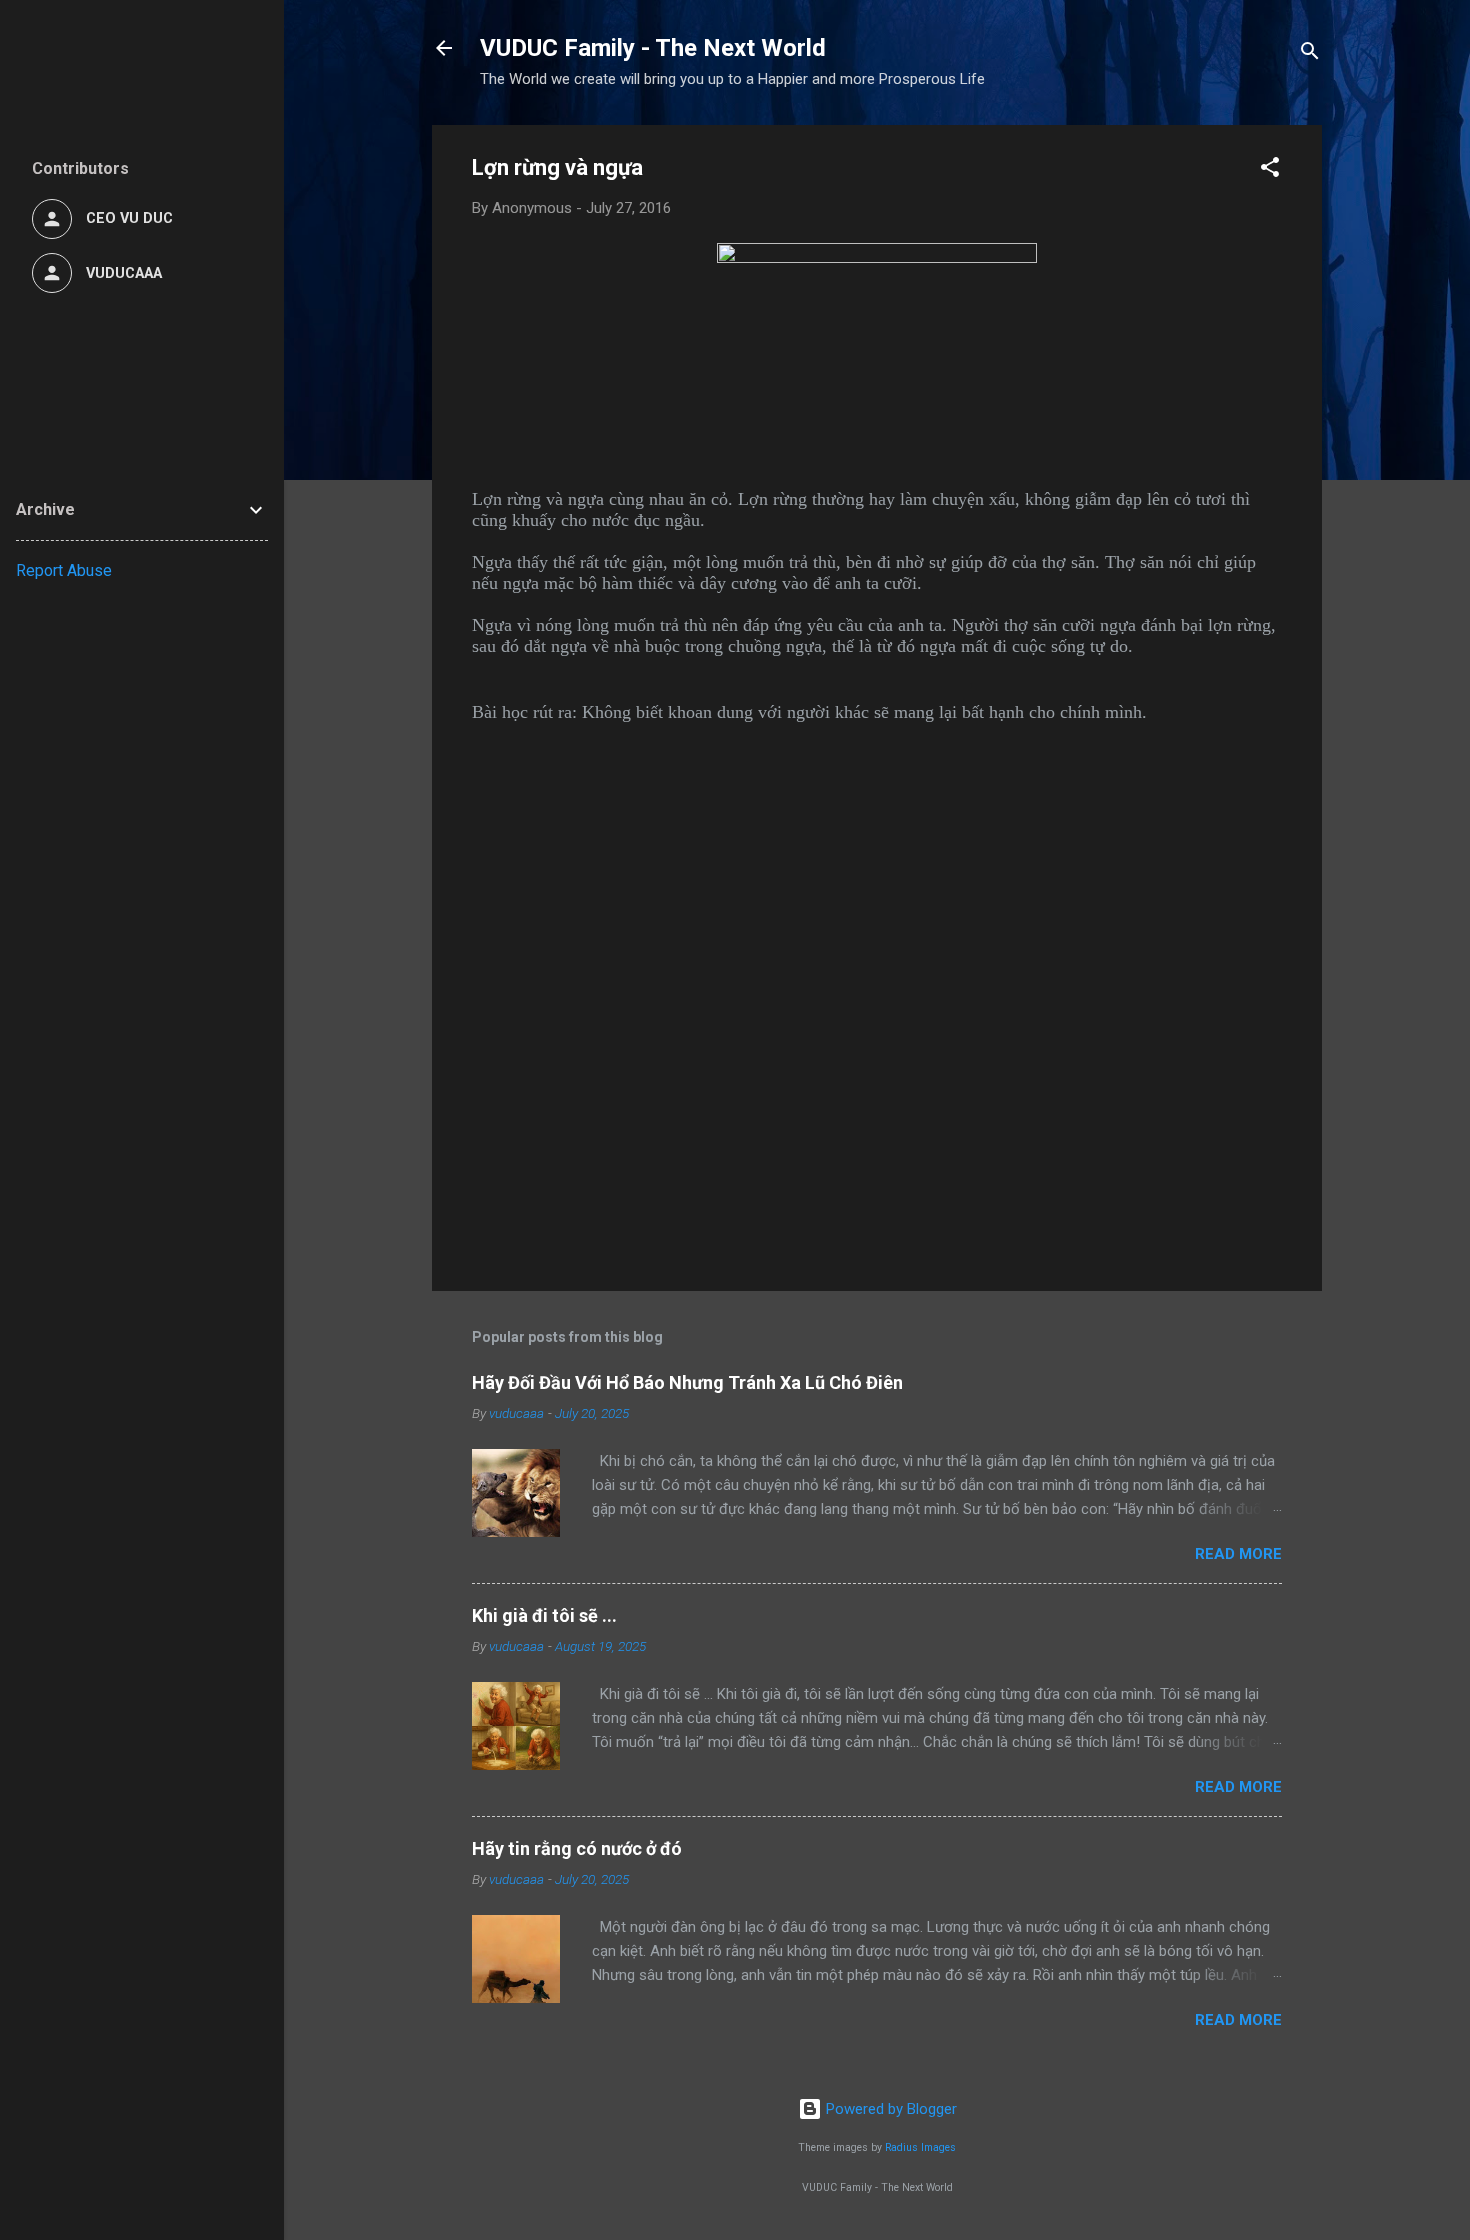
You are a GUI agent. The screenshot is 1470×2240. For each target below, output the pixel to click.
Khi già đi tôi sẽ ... (544, 1615)
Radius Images (920, 2147)
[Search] (1310, 54)
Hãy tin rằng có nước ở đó (577, 1848)
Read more (1238, 1554)
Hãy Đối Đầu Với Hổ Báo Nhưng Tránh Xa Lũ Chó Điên (687, 1382)
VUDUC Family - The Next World (653, 48)
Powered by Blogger (889, 2109)
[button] (1270, 170)
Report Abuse (64, 570)
